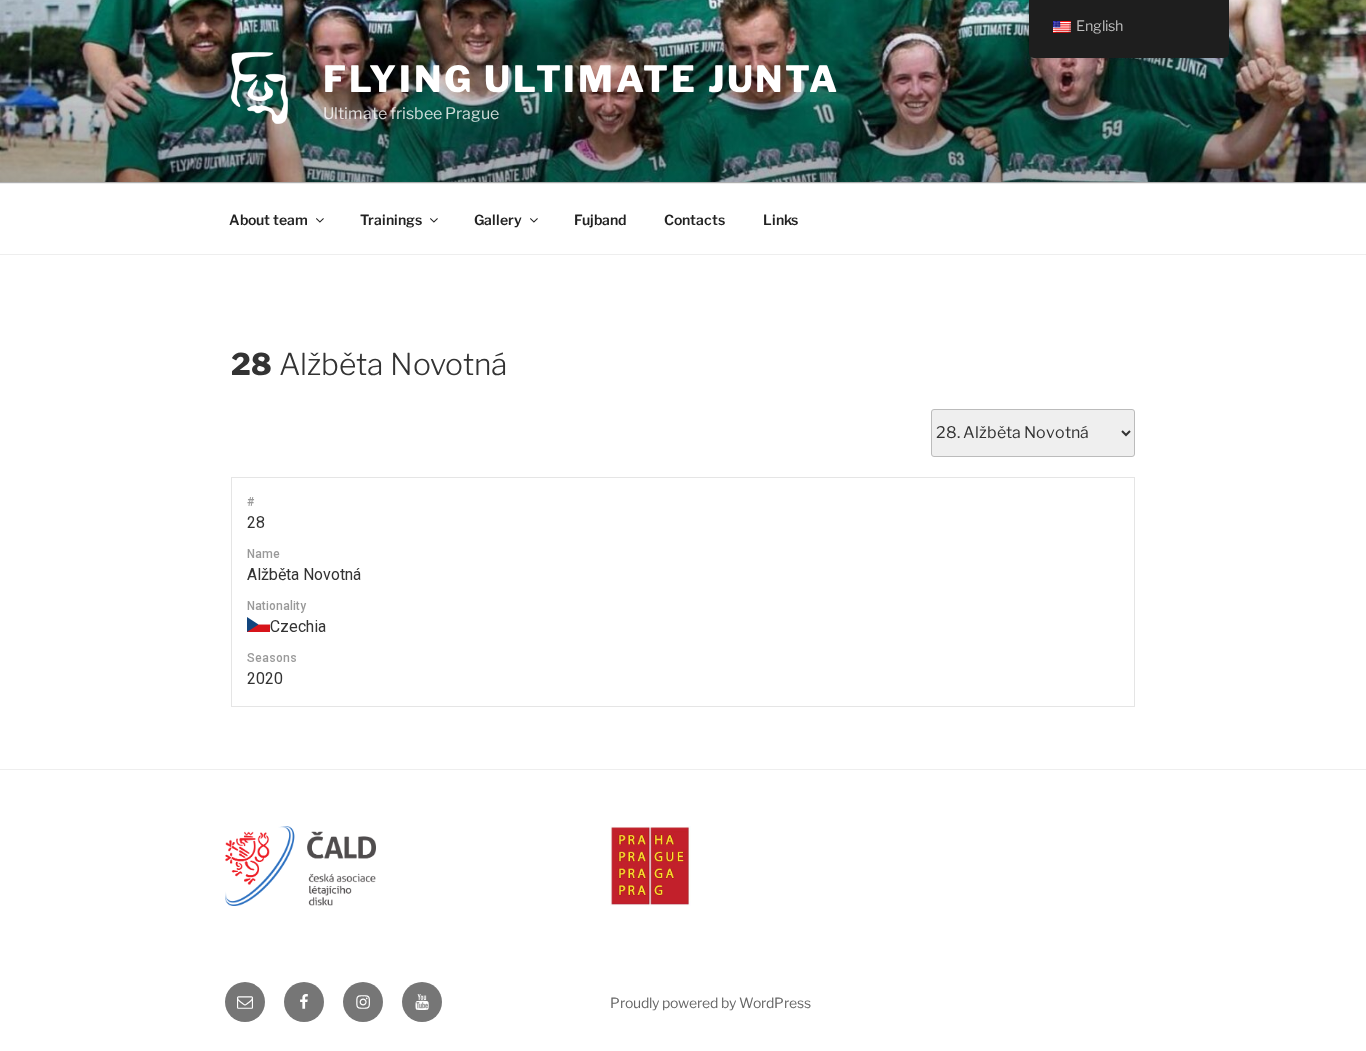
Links (780, 219)
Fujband (600, 219)
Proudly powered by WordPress (710, 1002)
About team (268, 219)
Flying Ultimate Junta (581, 79)
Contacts (694, 219)
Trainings (391, 219)
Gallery (498, 219)
